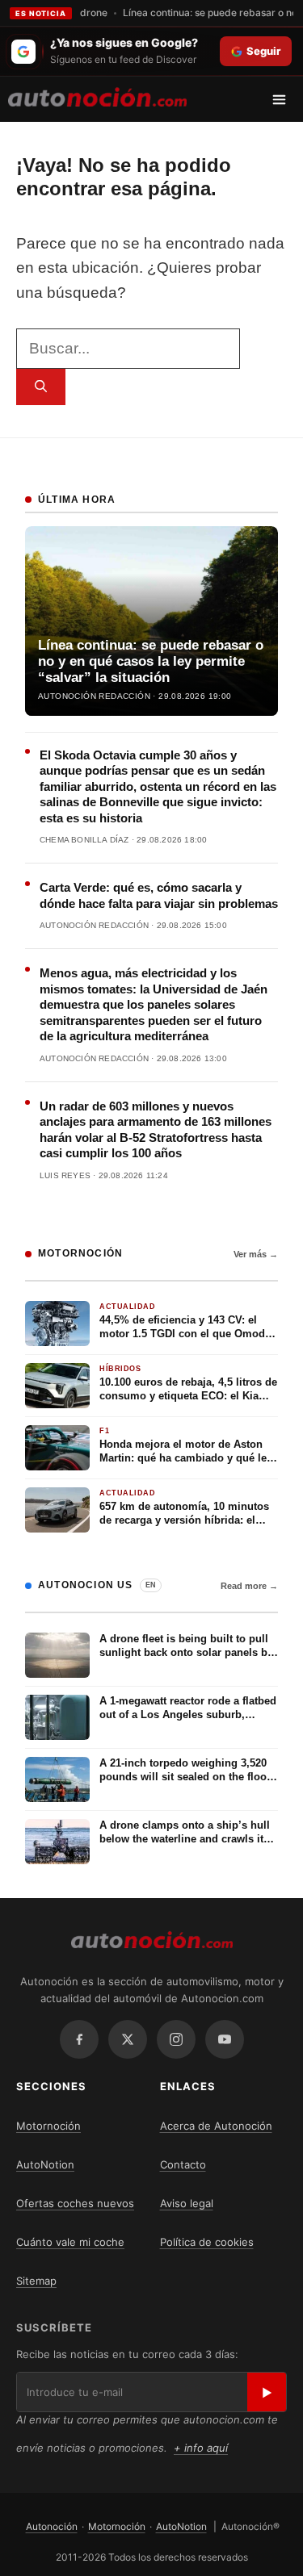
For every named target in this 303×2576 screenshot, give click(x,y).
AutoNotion (45, 2164)
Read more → (249, 1586)
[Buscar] (41, 387)
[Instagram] (176, 2039)
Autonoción (52, 2526)
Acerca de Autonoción (216, 2126)
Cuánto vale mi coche (70, 2242)
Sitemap (36, 2281)
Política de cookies (207, 2242)
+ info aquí (201, 2448)
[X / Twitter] (128, 2039)
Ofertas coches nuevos (75, 2203)
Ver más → (256, 1254)
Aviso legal (187, 2203)
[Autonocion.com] (97, 96)
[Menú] (285, 99)
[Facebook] (79, 2039)
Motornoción (48, 2126)
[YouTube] (225, 2039)
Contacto (183, 2164)
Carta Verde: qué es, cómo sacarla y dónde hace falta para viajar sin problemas (159, 895)
